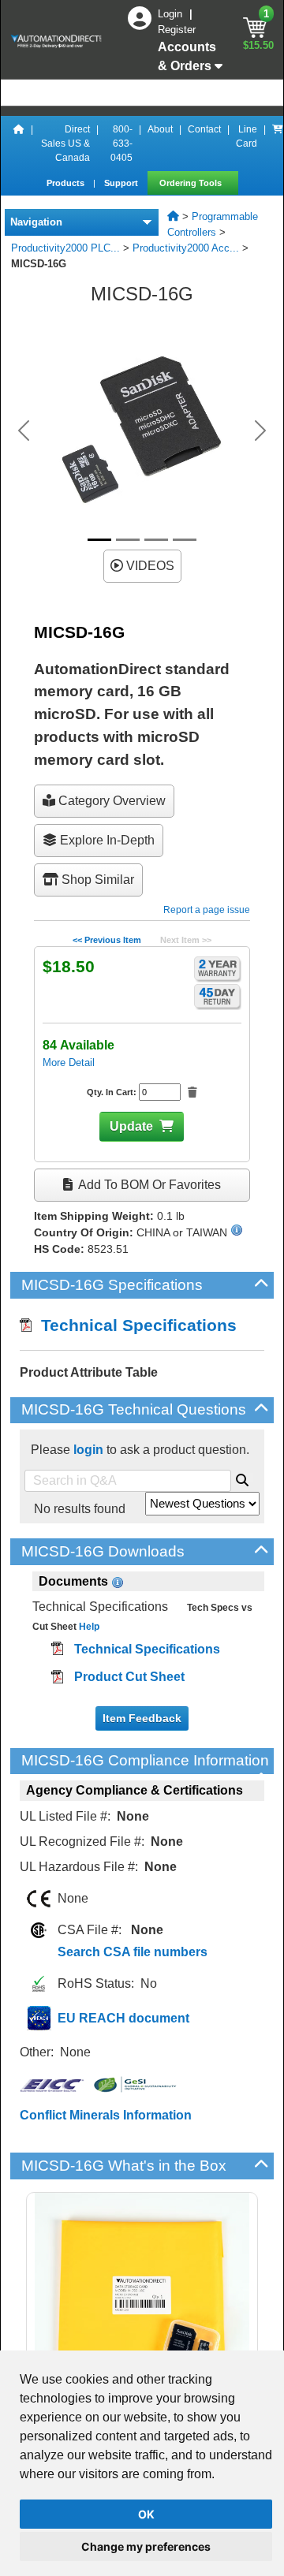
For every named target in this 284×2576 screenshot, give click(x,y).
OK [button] (146, 2514)
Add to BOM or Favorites (148, 1185)
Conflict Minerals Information (106, 2115)
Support (122, 183)
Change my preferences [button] (146, 2546)
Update (131, 1126)
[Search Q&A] (242, 1478)
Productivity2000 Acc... (186, 248)
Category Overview (110, 801)
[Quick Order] (278, 144)
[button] (24, 431)
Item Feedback (142, 1718)
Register (177, 30)
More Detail (69, 1062)
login (88, 1450)
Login (172, 14)
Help (88, 1627)
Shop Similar (96, 880)
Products (67, 183)
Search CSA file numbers (133, 1952)
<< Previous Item (107, 940)
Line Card (247, 136)
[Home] (19, 144)
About (160, 129)
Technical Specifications (134, 1325)
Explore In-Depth (106, 840)
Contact (204, 129)
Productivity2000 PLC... (65, 248)
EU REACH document (123, 2018)
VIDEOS (149, 566)
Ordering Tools (192, 183)
